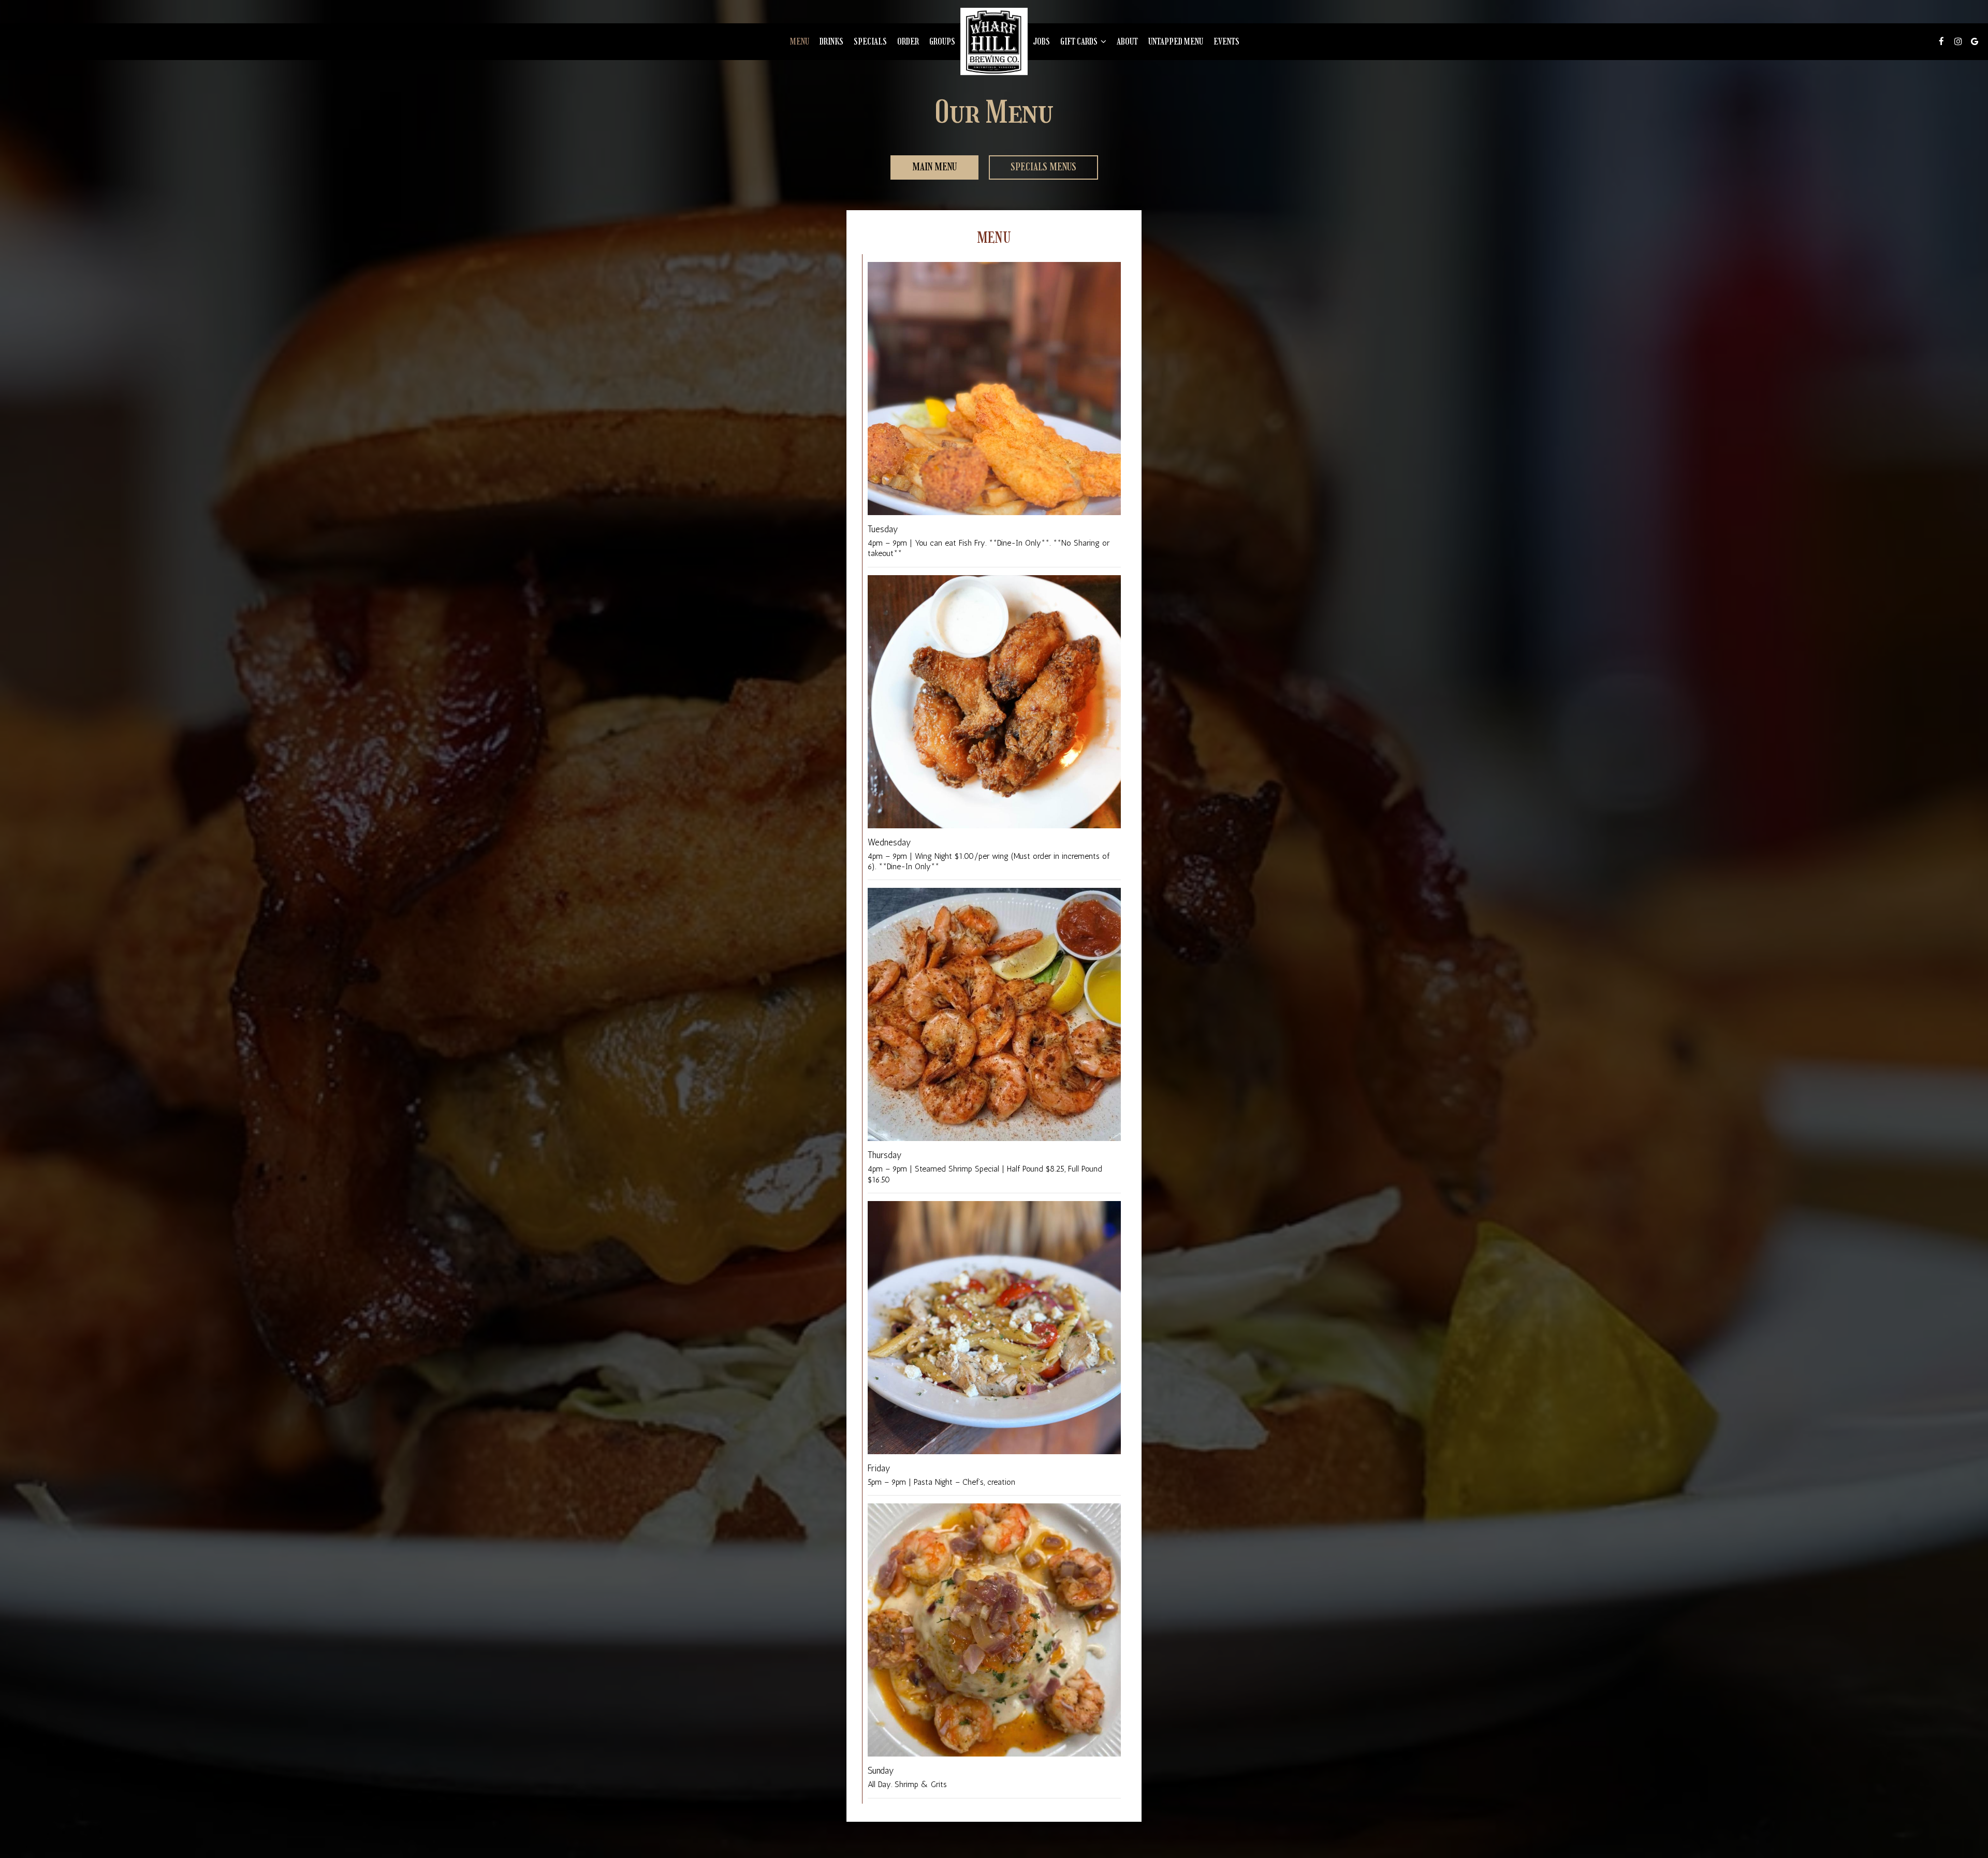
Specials (870, 41)
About (1127, 41)
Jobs (1041, 41)
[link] (994, 41)
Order (908, 41)
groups (942, 41)
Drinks (831, 41)
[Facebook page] (1941, 41)
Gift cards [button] (1080, 41)
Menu (800, 41)
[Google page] (1975, 41)
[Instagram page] (1958, 41)
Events (1226, 41)
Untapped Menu (1176, 41)
